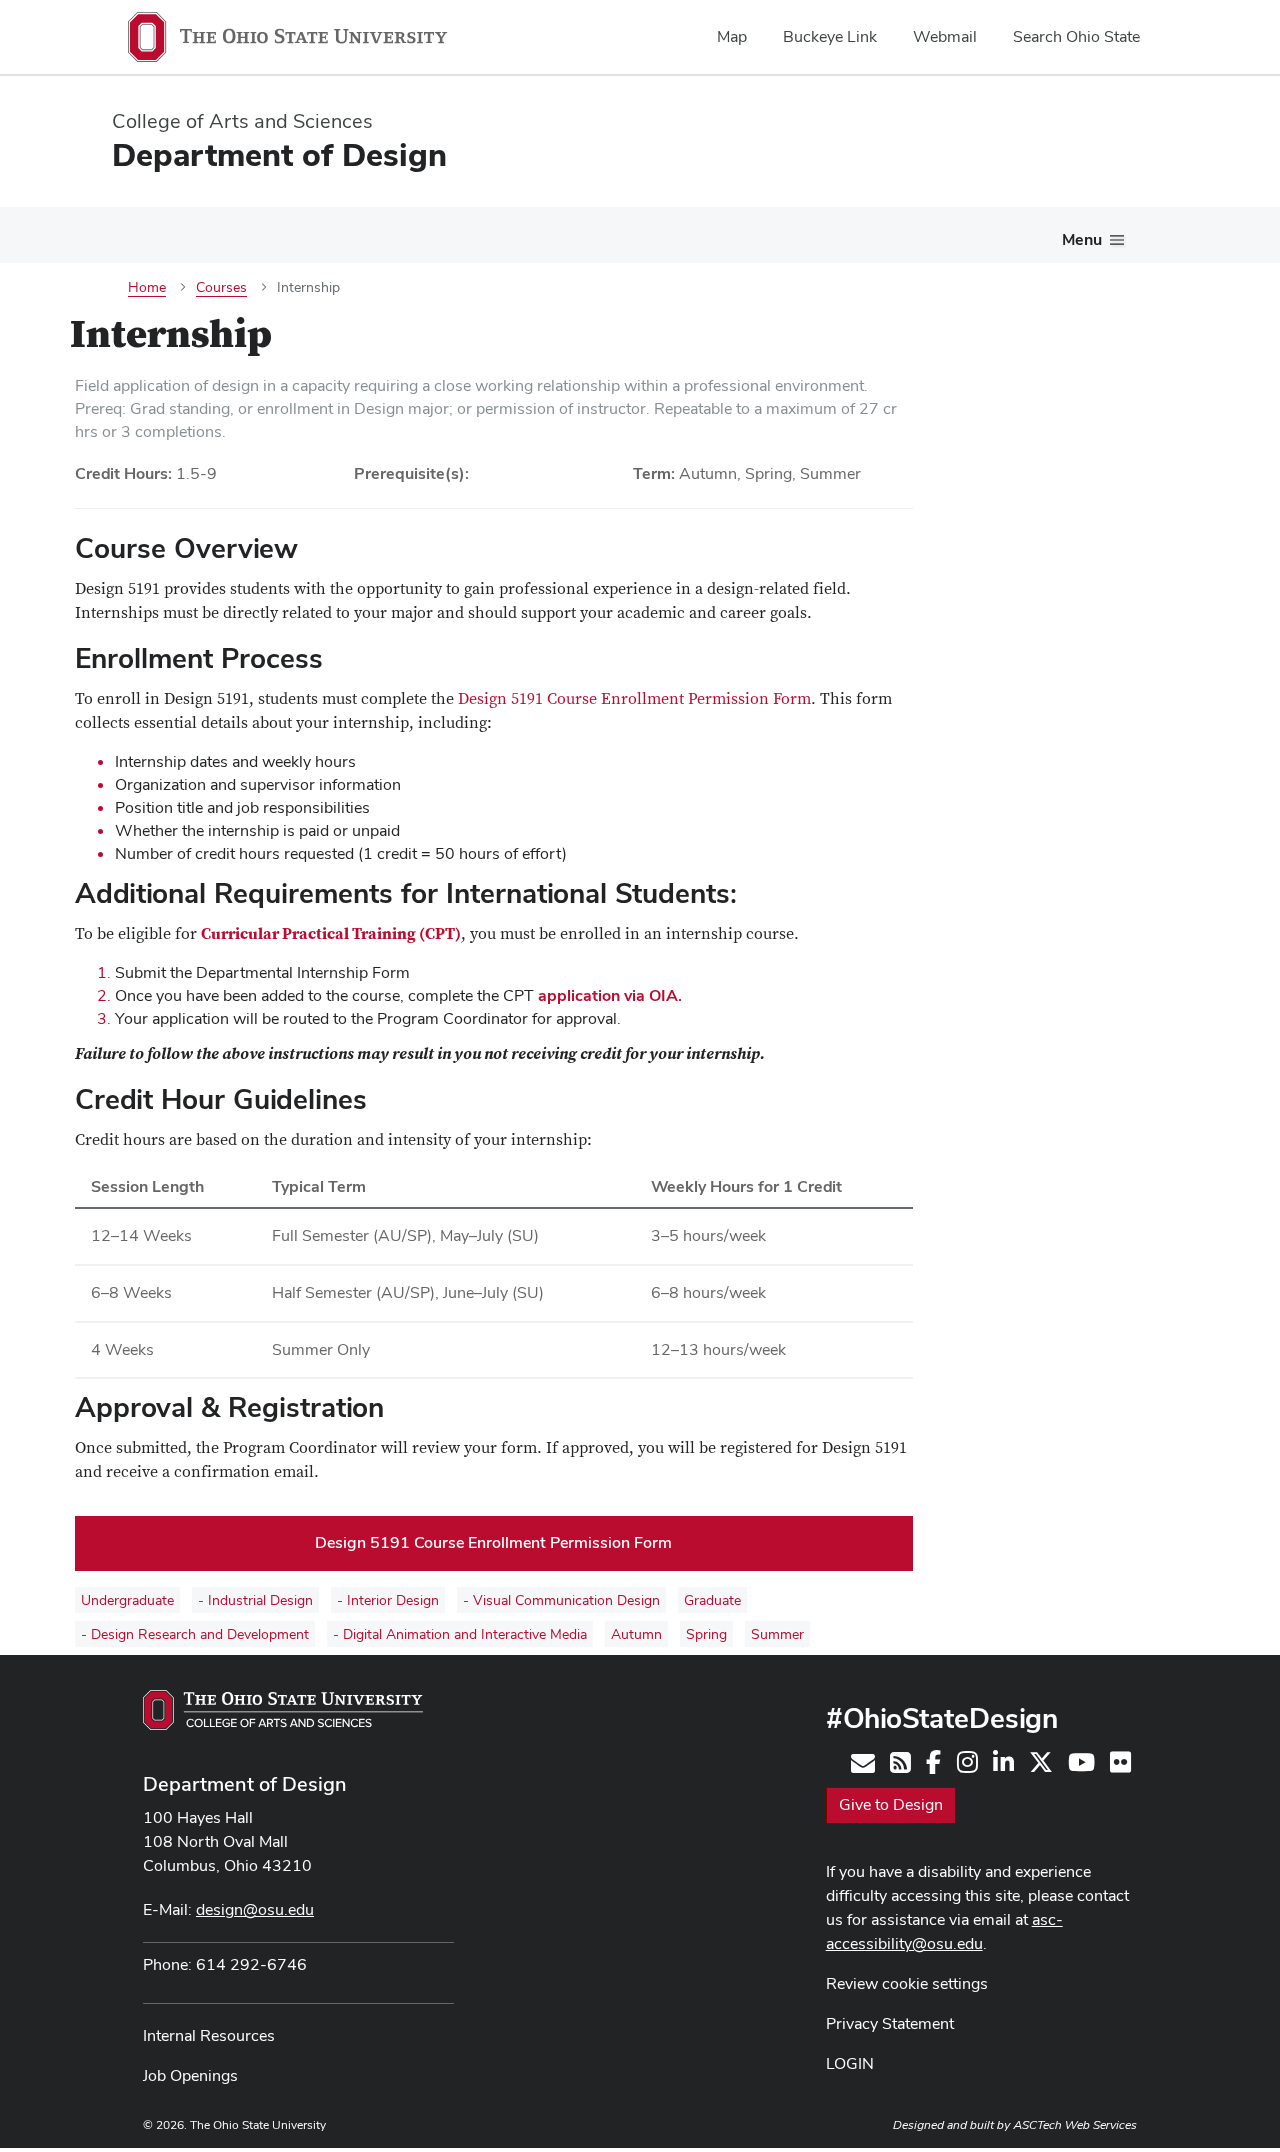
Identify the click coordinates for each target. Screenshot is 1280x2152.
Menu (1082, 239)
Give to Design (891, 1804)
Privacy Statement (890, 2023)
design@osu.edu (255, 1909)
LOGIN (850, 2063)
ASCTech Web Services (1075, 2125)
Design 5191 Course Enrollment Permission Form (634, 699)
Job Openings (190, 2075)
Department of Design (245, 1784)
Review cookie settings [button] (907, 1983)
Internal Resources (209, 2035)
